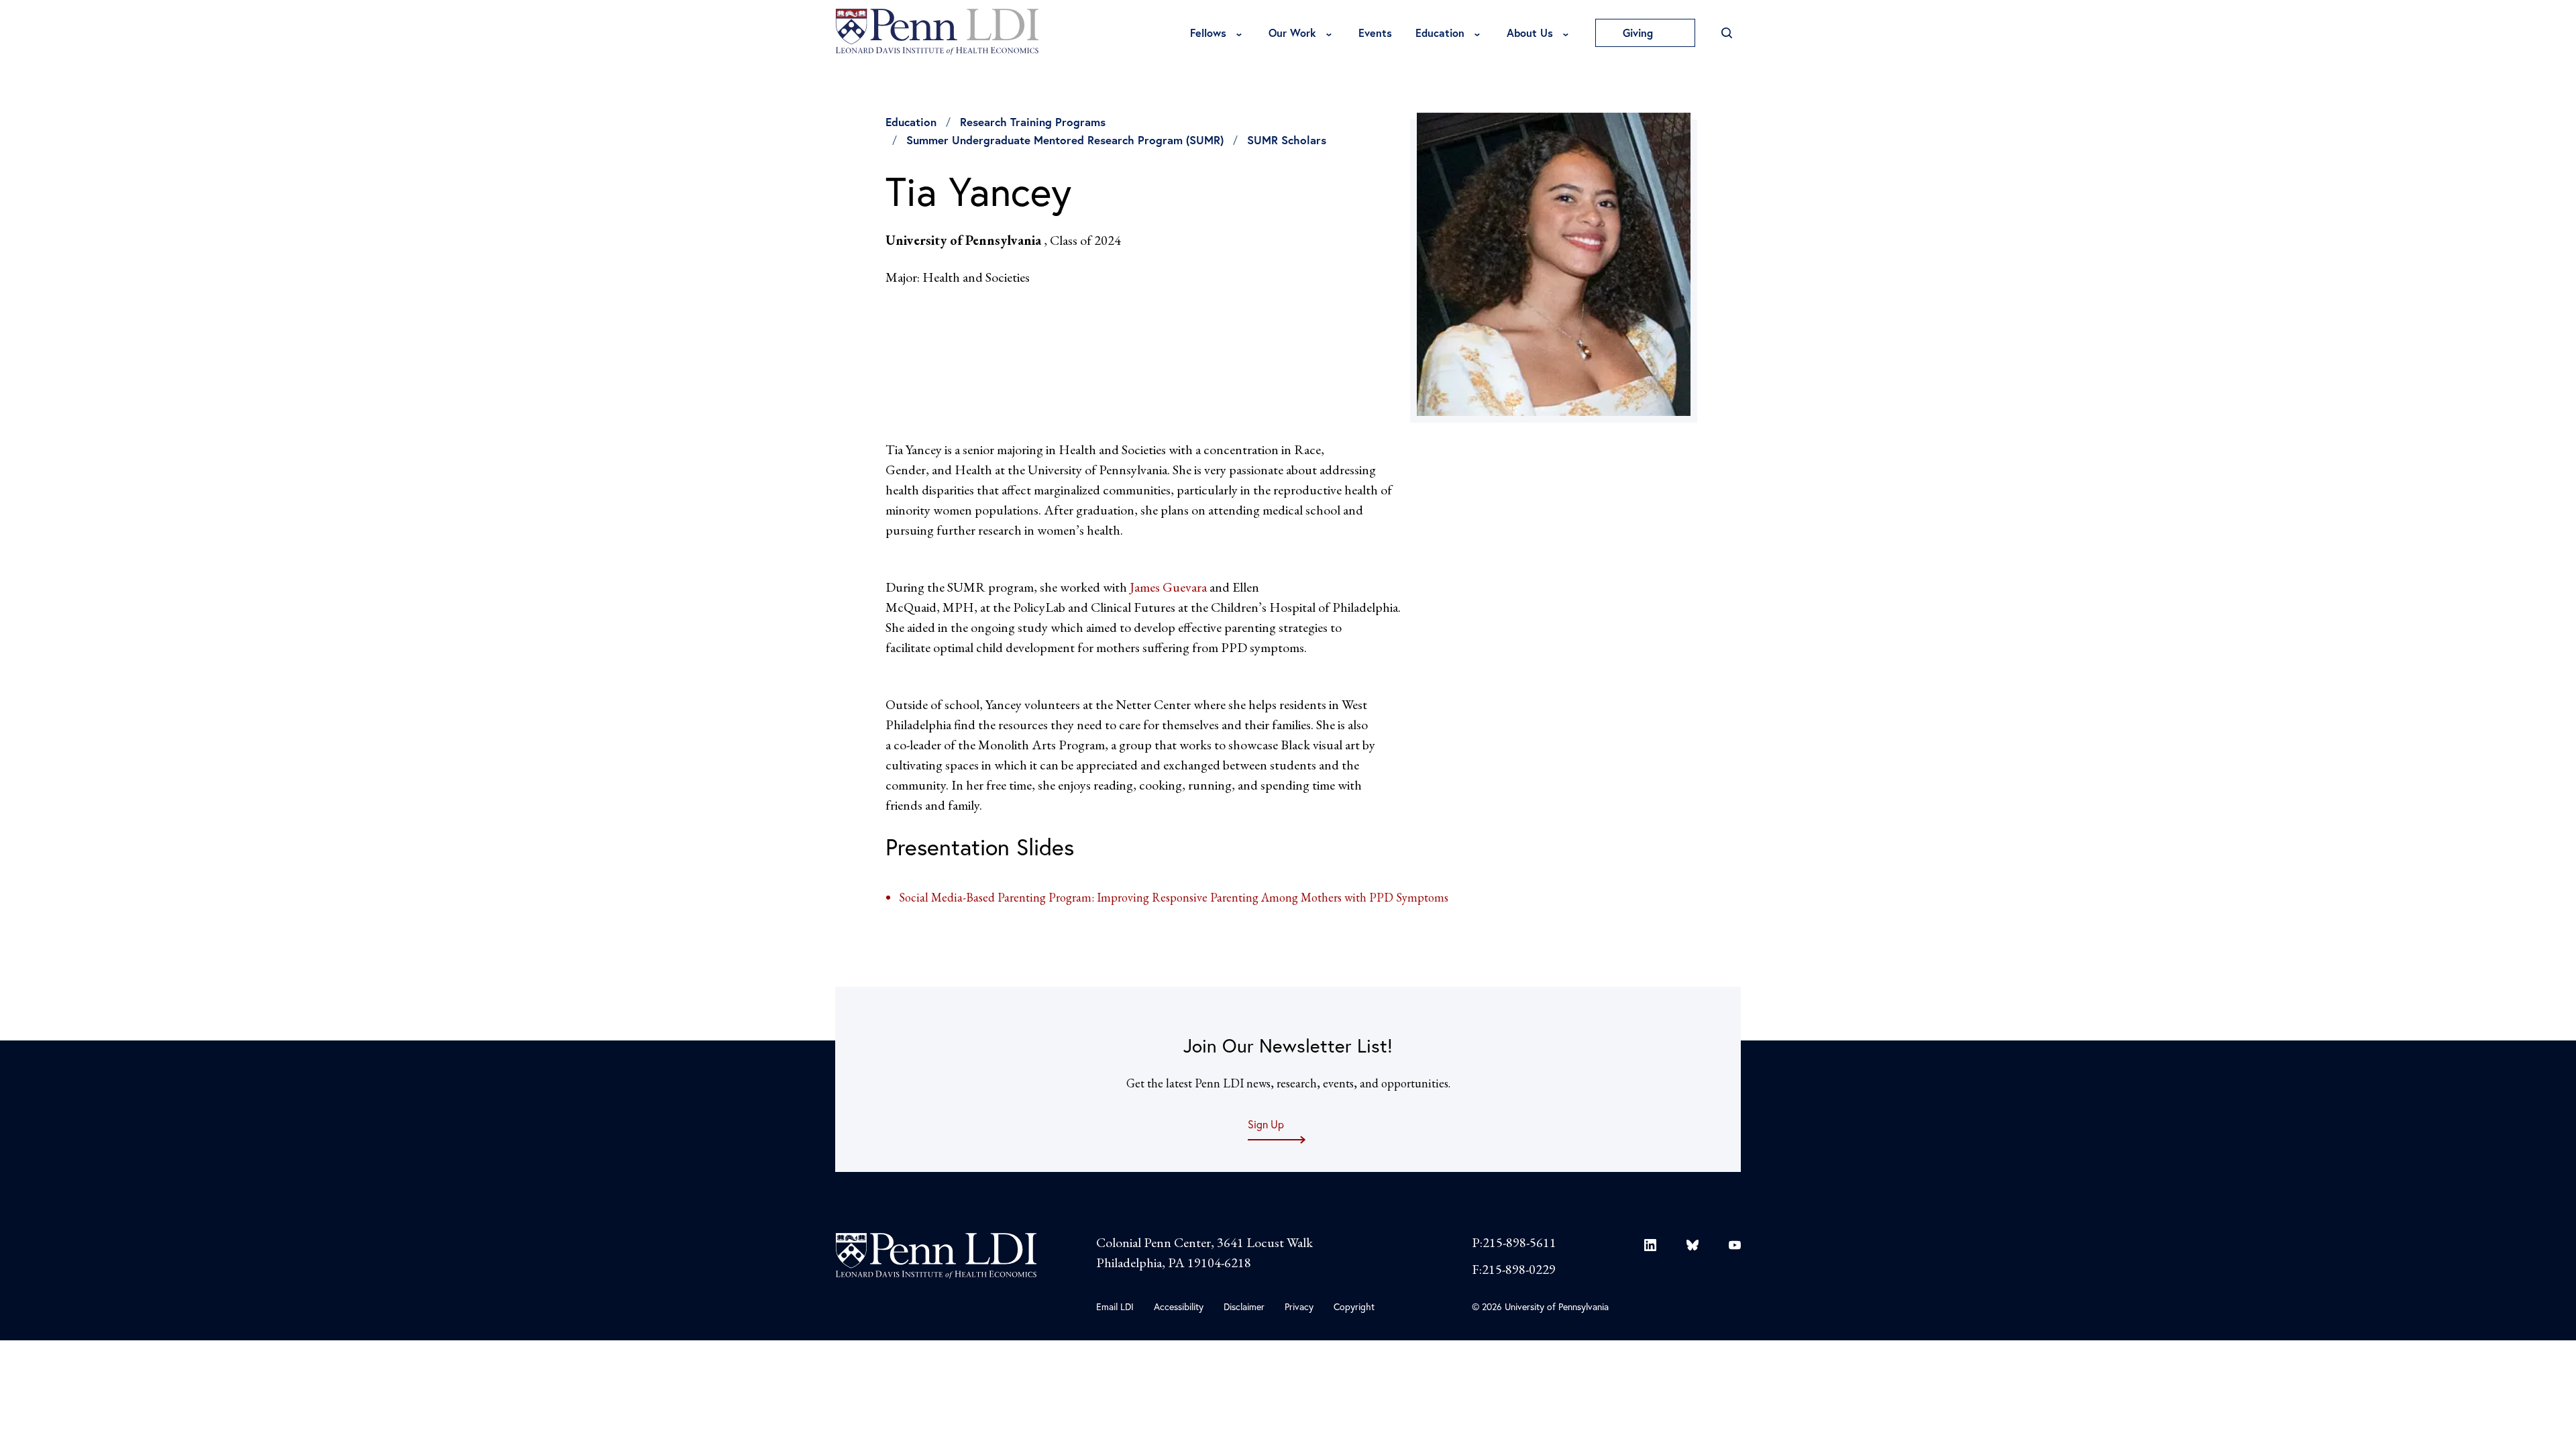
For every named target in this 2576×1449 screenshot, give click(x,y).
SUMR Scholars (1287, 140)
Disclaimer (1244, 1306)
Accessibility (1179, 1306)
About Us (1530, 33)
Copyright (1354, 1306)
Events (1375, 33)
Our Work (1292, 33)
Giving (1640, 33)
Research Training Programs (1033, 122)
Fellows (1208, 33)
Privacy (1299, 1306)
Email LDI (1115, 1306)
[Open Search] (1726, 33)
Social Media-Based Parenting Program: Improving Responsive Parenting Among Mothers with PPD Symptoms (1174, 897)
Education (1440, 33)
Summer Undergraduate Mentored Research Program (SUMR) (1065, 140)
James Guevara (1168, 587)
